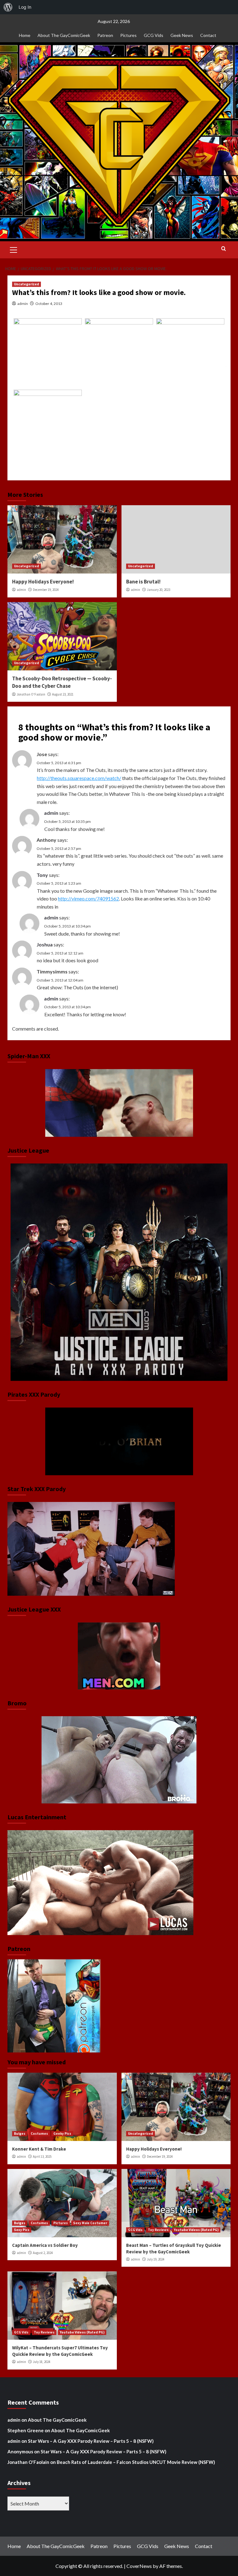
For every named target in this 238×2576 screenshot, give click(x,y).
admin (23, 304)
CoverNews (139, 2566)
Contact (208, 35)
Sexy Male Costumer (90, 2223)
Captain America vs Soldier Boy (45, 2245)
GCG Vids (154, 35)
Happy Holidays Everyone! (43, 582)
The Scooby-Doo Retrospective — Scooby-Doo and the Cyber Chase (62, 682)
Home (25, 35)
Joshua (45, 944)
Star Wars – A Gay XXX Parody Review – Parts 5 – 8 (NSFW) (91, 2441)
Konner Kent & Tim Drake (39, 2149)
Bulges (20, 2134)
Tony (42, 875)
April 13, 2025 (42, 2156)
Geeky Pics (62, 2134)
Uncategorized (26, 284)
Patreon (105, 35)
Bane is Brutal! (143, 582)
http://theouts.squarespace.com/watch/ (79, 778)
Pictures (128, 35)
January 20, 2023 (159, 590)
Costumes (39, 2134)
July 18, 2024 (42, 2362)
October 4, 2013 (49, 304)
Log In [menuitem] (25, 7)
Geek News (182, 35)
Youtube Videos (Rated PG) (196, 2230)
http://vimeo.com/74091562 (88, 898)
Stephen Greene (26, 2430)
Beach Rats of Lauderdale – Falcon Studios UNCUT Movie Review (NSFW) (136, 2462)
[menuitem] (8, 7)
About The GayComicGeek (64, 35)
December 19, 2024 (46, 590)
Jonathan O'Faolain (31, 694)
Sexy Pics (22, 2230)
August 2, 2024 (43, 2253)
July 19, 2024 (156, 2259)
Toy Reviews (158, 2230)
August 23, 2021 (63, 694)
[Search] (224, 249)
